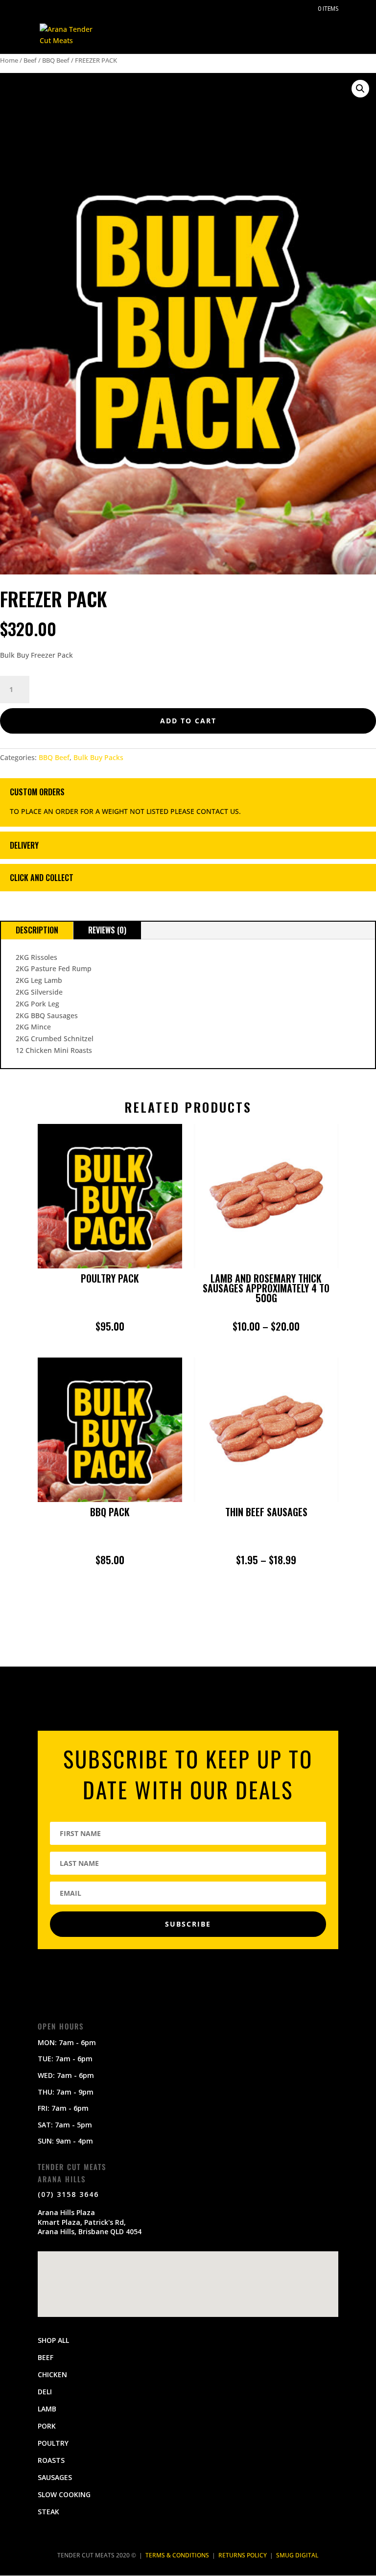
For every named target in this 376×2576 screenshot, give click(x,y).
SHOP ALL (53, 2340)
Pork (47, 2426)
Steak (48, 2512)
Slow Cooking (64, 2494)
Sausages (55, 2477)
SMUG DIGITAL (297, 2555)
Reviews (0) (107, 930)
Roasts (51, 2460)
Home (9, 60)
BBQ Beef (56, 60)
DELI (45, 2392)
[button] (360, 89)
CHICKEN (52, 2374)
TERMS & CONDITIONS (177, 2555)
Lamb (47, 2409)
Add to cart (188, 721)
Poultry (53, 2443)
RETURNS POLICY (243, 2555)
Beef (30, 60)
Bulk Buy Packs (98, 757)
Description (37, 930)
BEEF (46, 2357)
